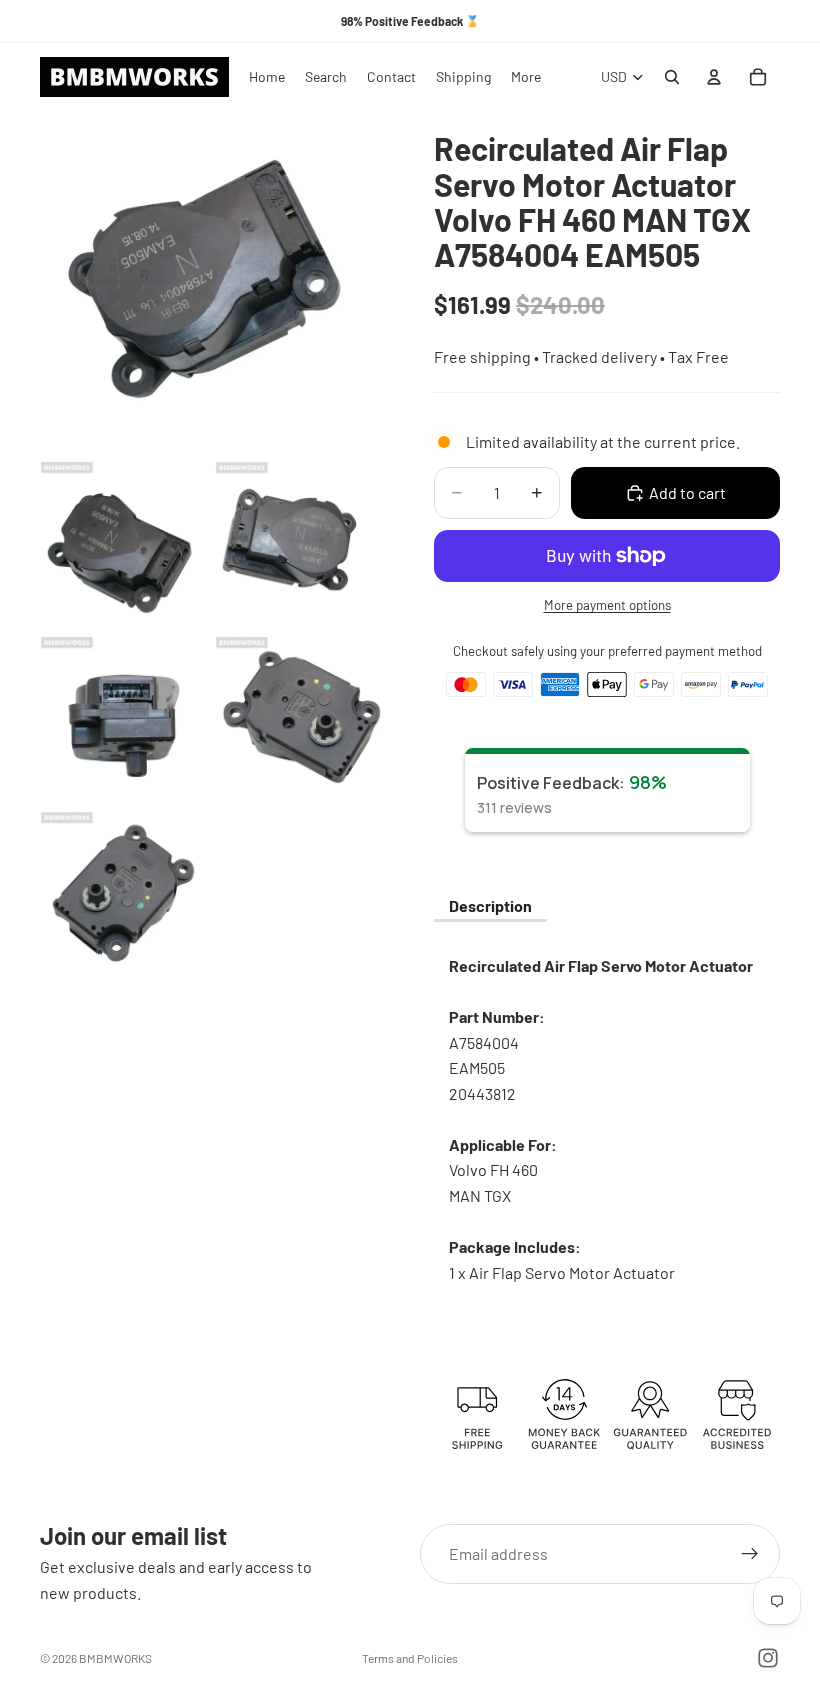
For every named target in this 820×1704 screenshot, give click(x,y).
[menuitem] (526, 77)
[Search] (672, 77)
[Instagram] (768, 1658)
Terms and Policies (410, 1658)
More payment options (607, 605)
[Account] (714, 77)
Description (490, 905)
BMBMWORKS (115, 1658)
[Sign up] (750, 1554)
